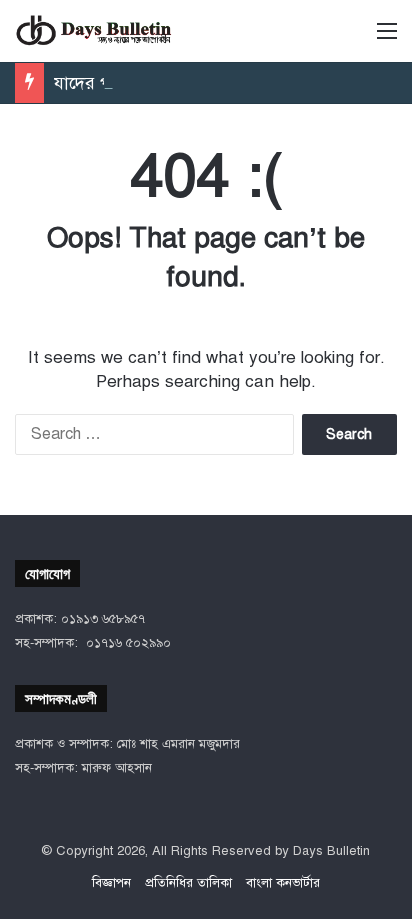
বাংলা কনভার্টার (283, 883)
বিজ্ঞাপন (111, 883)
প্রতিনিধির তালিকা (188, 883)
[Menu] (387, 38)
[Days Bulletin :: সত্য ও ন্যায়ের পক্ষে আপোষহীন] (95, 31)
